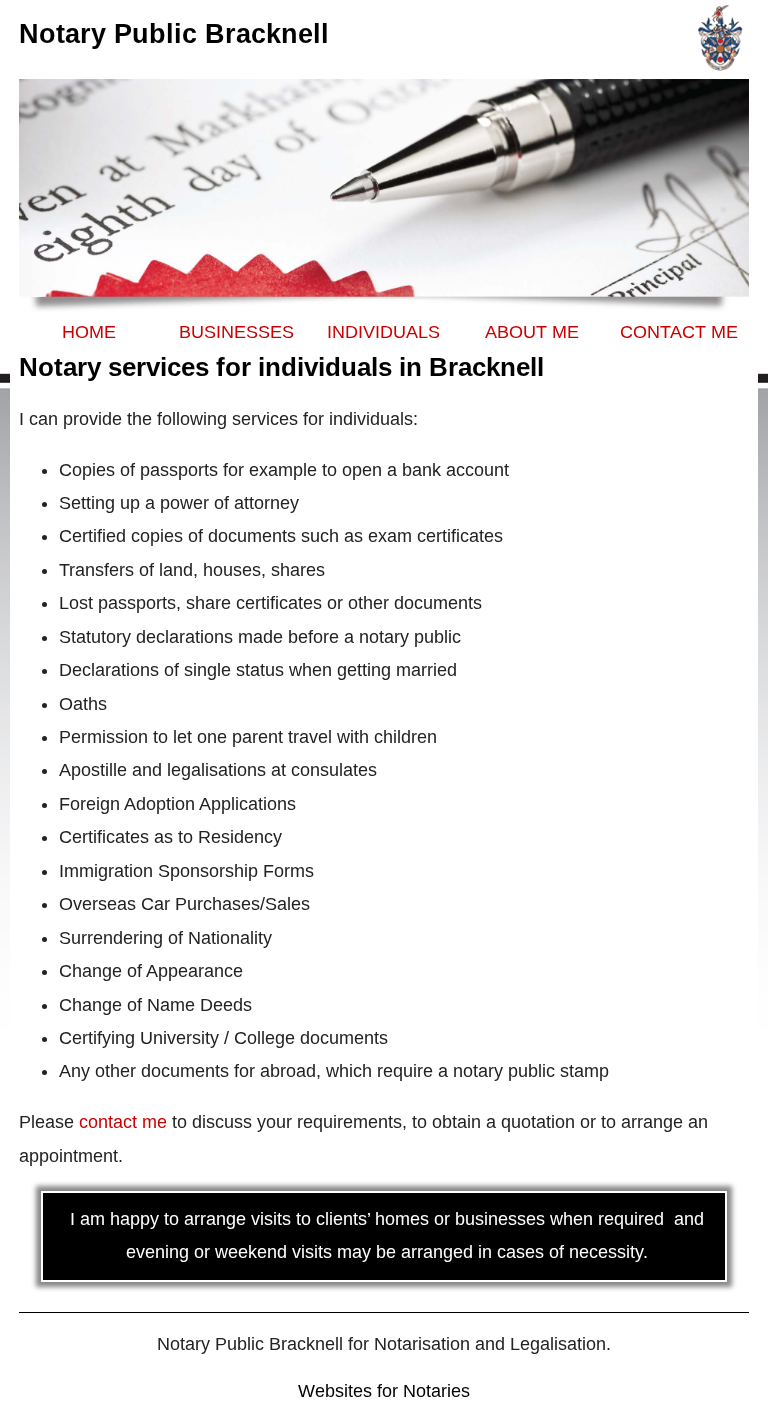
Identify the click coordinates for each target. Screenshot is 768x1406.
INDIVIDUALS (383, 332)
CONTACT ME (679, 332)
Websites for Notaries (384, 1391)
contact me (123, 1122)
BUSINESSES (236, 332)
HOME (89, 332)
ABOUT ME (532, 332)
